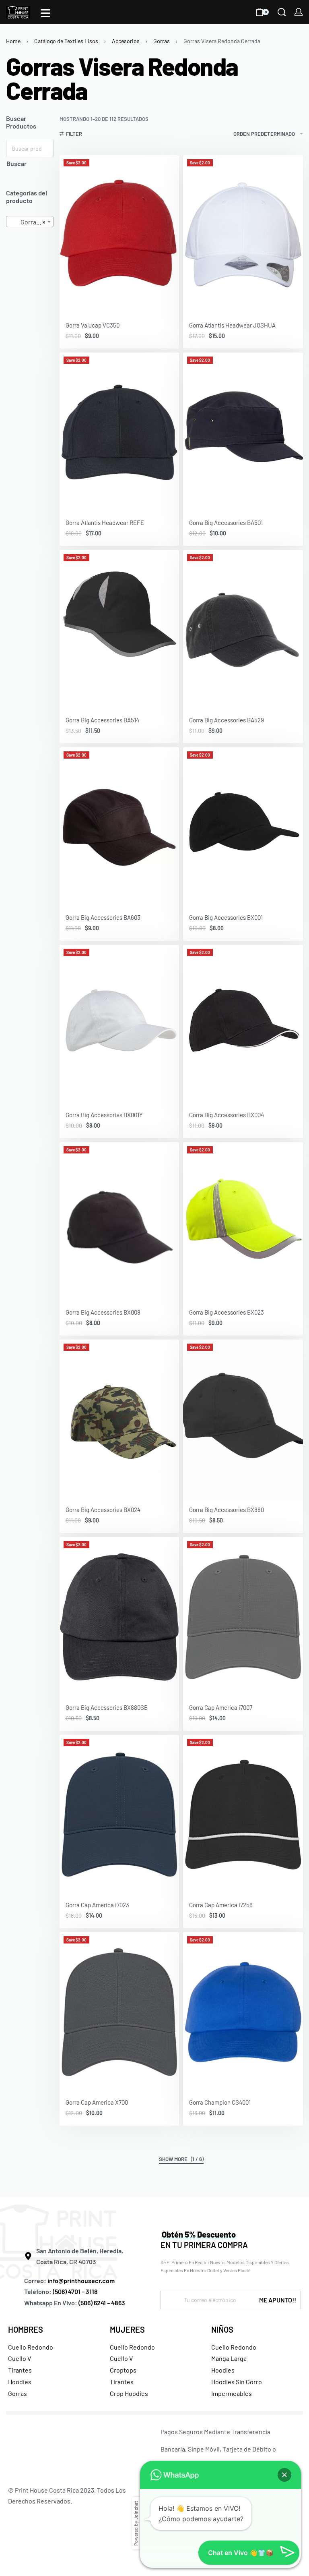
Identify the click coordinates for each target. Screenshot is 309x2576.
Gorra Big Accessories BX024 (103, 1510)
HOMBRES (26, 2329)
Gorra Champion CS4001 (220, 2102)
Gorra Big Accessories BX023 (227, 1312)
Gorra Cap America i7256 (221, 1905)
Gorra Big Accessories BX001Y (104, 1115)
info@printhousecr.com (81, 2280)
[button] (284, 2475)
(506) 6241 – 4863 (102, 2303)
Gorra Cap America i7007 (221, 1707)
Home (13, 41)
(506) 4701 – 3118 (76, 2291)
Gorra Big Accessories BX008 (103, 1312)
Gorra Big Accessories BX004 (227, 1115)
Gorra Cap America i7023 (97, 1905)
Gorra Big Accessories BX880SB (107, 1707)
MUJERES (127, 2329)
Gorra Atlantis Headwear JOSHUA (232, 325)
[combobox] (30, 222)
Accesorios (126, 41)
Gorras (162, 41)
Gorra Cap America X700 (97, 2102)
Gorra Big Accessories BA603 (103, 917)
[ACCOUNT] (299, 12)
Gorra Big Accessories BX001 (226, 917)
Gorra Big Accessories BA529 (227, 720)
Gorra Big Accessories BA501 (226, 523)
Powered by (136, 2523)
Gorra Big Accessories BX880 (227, 1510)
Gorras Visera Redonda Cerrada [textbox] (31, 222)
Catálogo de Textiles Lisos (66, 41)
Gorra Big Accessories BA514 (102, 720)
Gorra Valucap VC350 (93, 325)
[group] (119, 235)
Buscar (16, 163)
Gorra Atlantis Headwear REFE (105, 523)
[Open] (45, 13)
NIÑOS (222, 2329)
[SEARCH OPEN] (282, 12)
